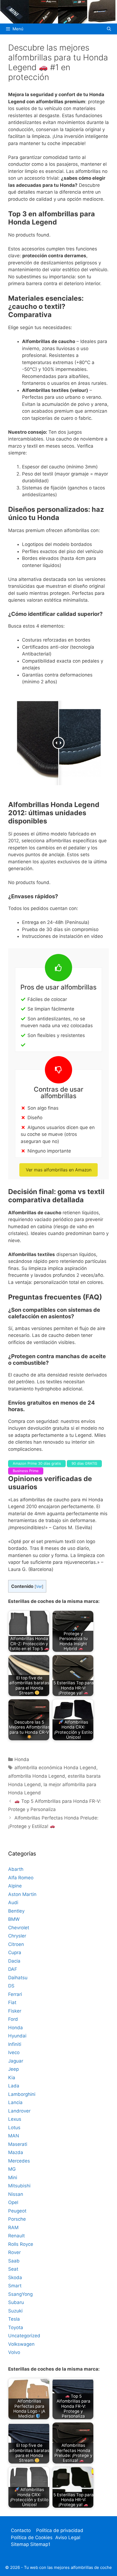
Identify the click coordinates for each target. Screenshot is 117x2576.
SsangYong (20, 2294)
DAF (13, 1969)
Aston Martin (22, 1894)
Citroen (16, 1944)
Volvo (14, 2352)
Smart (15, 2286)
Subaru (16, 2302)
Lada (14, 2086)
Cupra (15, 1952)
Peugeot (17, 2211)
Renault (16, 2236)
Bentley (16, 1911)
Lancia (15, 2102)
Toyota (16, 2327)
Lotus (14, 2128)
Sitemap (21, 2544)
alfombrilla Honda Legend (37, 1776)
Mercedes (19, 2161)
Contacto (21, 2530)
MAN (14, 2136)
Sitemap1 (40, 2544)
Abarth (16, 1869)
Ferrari (15, 1994)
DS (11, 1986)
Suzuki (15, 2311)
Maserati (18, 2144)
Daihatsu (18, 1978)
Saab (14, 2261)
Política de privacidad (60, 2530)
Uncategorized (24, 2336)
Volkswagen (21, 2344)
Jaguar (16, 2061)
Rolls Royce (21, 2244)
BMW (14, 1919)
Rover (14, 2252)
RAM (13, 2228)
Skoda (15, 2277)
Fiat (12, 2002)
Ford (13, 2019)
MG (12, 2169)
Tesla (14, 2319)
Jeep (13, 2069)
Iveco (14, 2052)
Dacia (14, 1961)
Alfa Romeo (21, 1878)
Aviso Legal (68, 2537)
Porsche (17, 2219)
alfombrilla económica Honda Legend (55, 1768)
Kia (12, 2078)
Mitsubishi (19, 2186)
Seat (13, 2269)
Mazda (16, 2152)
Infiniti (15, 2044)
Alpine (15, 1886)
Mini (13, 2178)
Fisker (15, 2011)
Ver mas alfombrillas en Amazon (59, 1170)
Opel (13, 2202)
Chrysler (17, 1936)
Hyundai (17, 2036)
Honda (22, 1759)
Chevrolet (19, 1928)
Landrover (19, 2111)
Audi (13, 1903)
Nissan (16, 2194)
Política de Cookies (32, 2537)
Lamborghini (22, 2094)
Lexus (15, 2119)
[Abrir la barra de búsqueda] (109, 29)
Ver (39, 1587)
